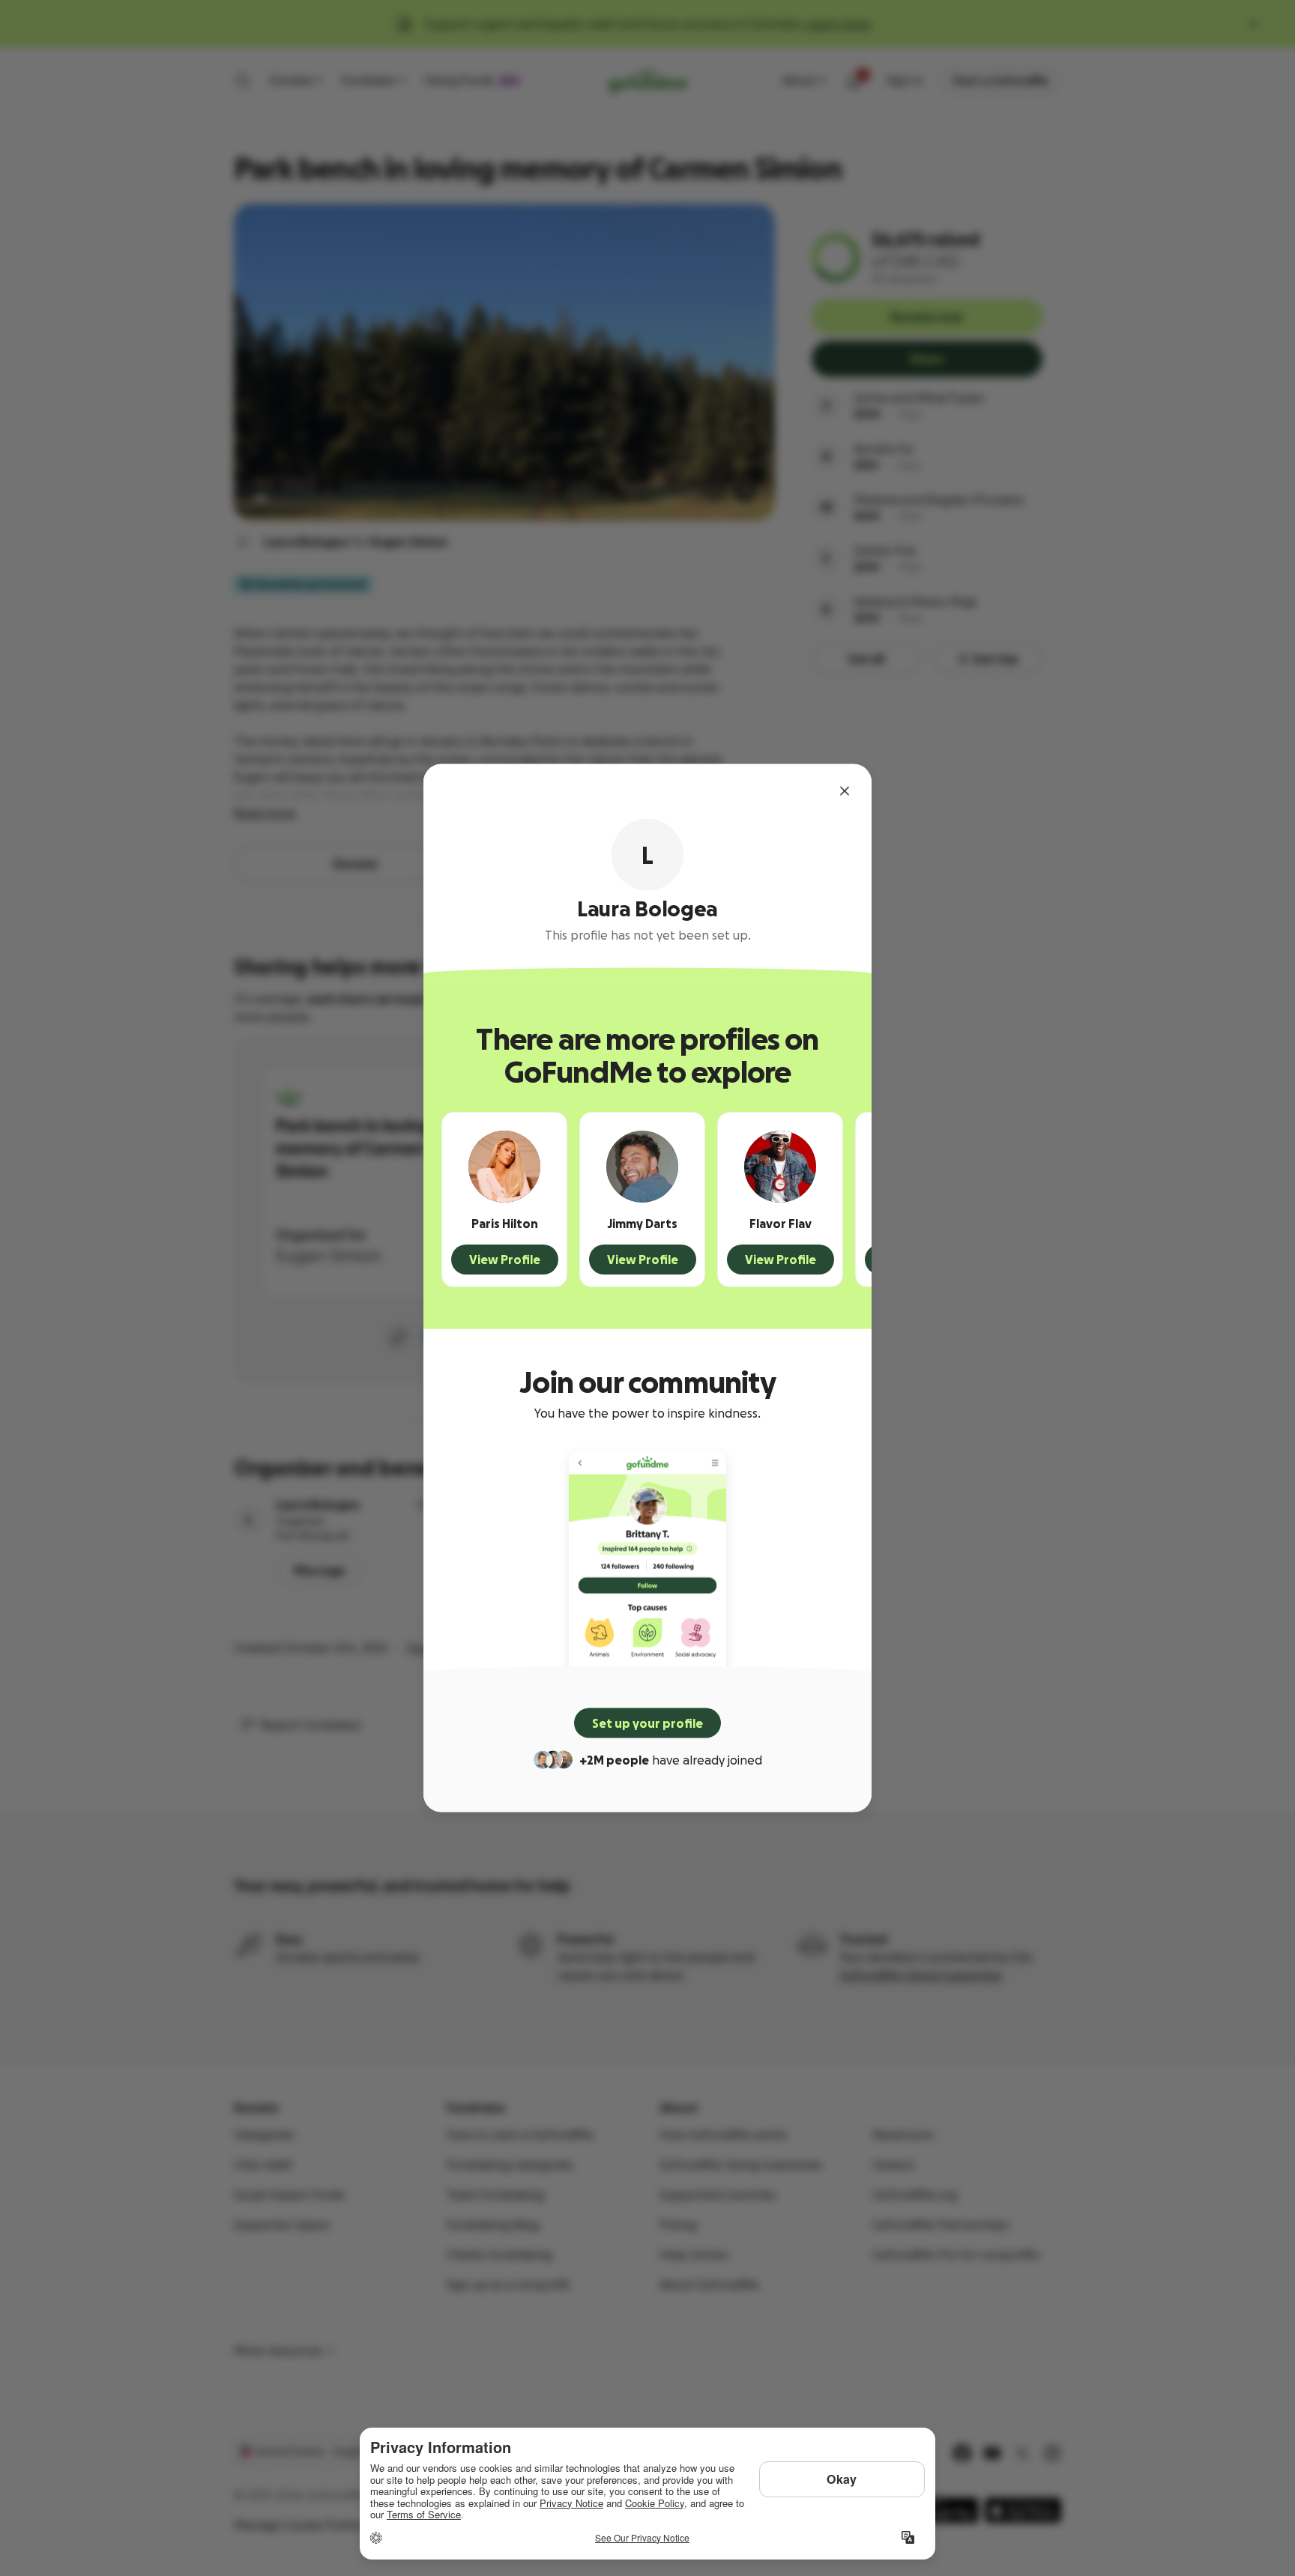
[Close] (845, 791)
